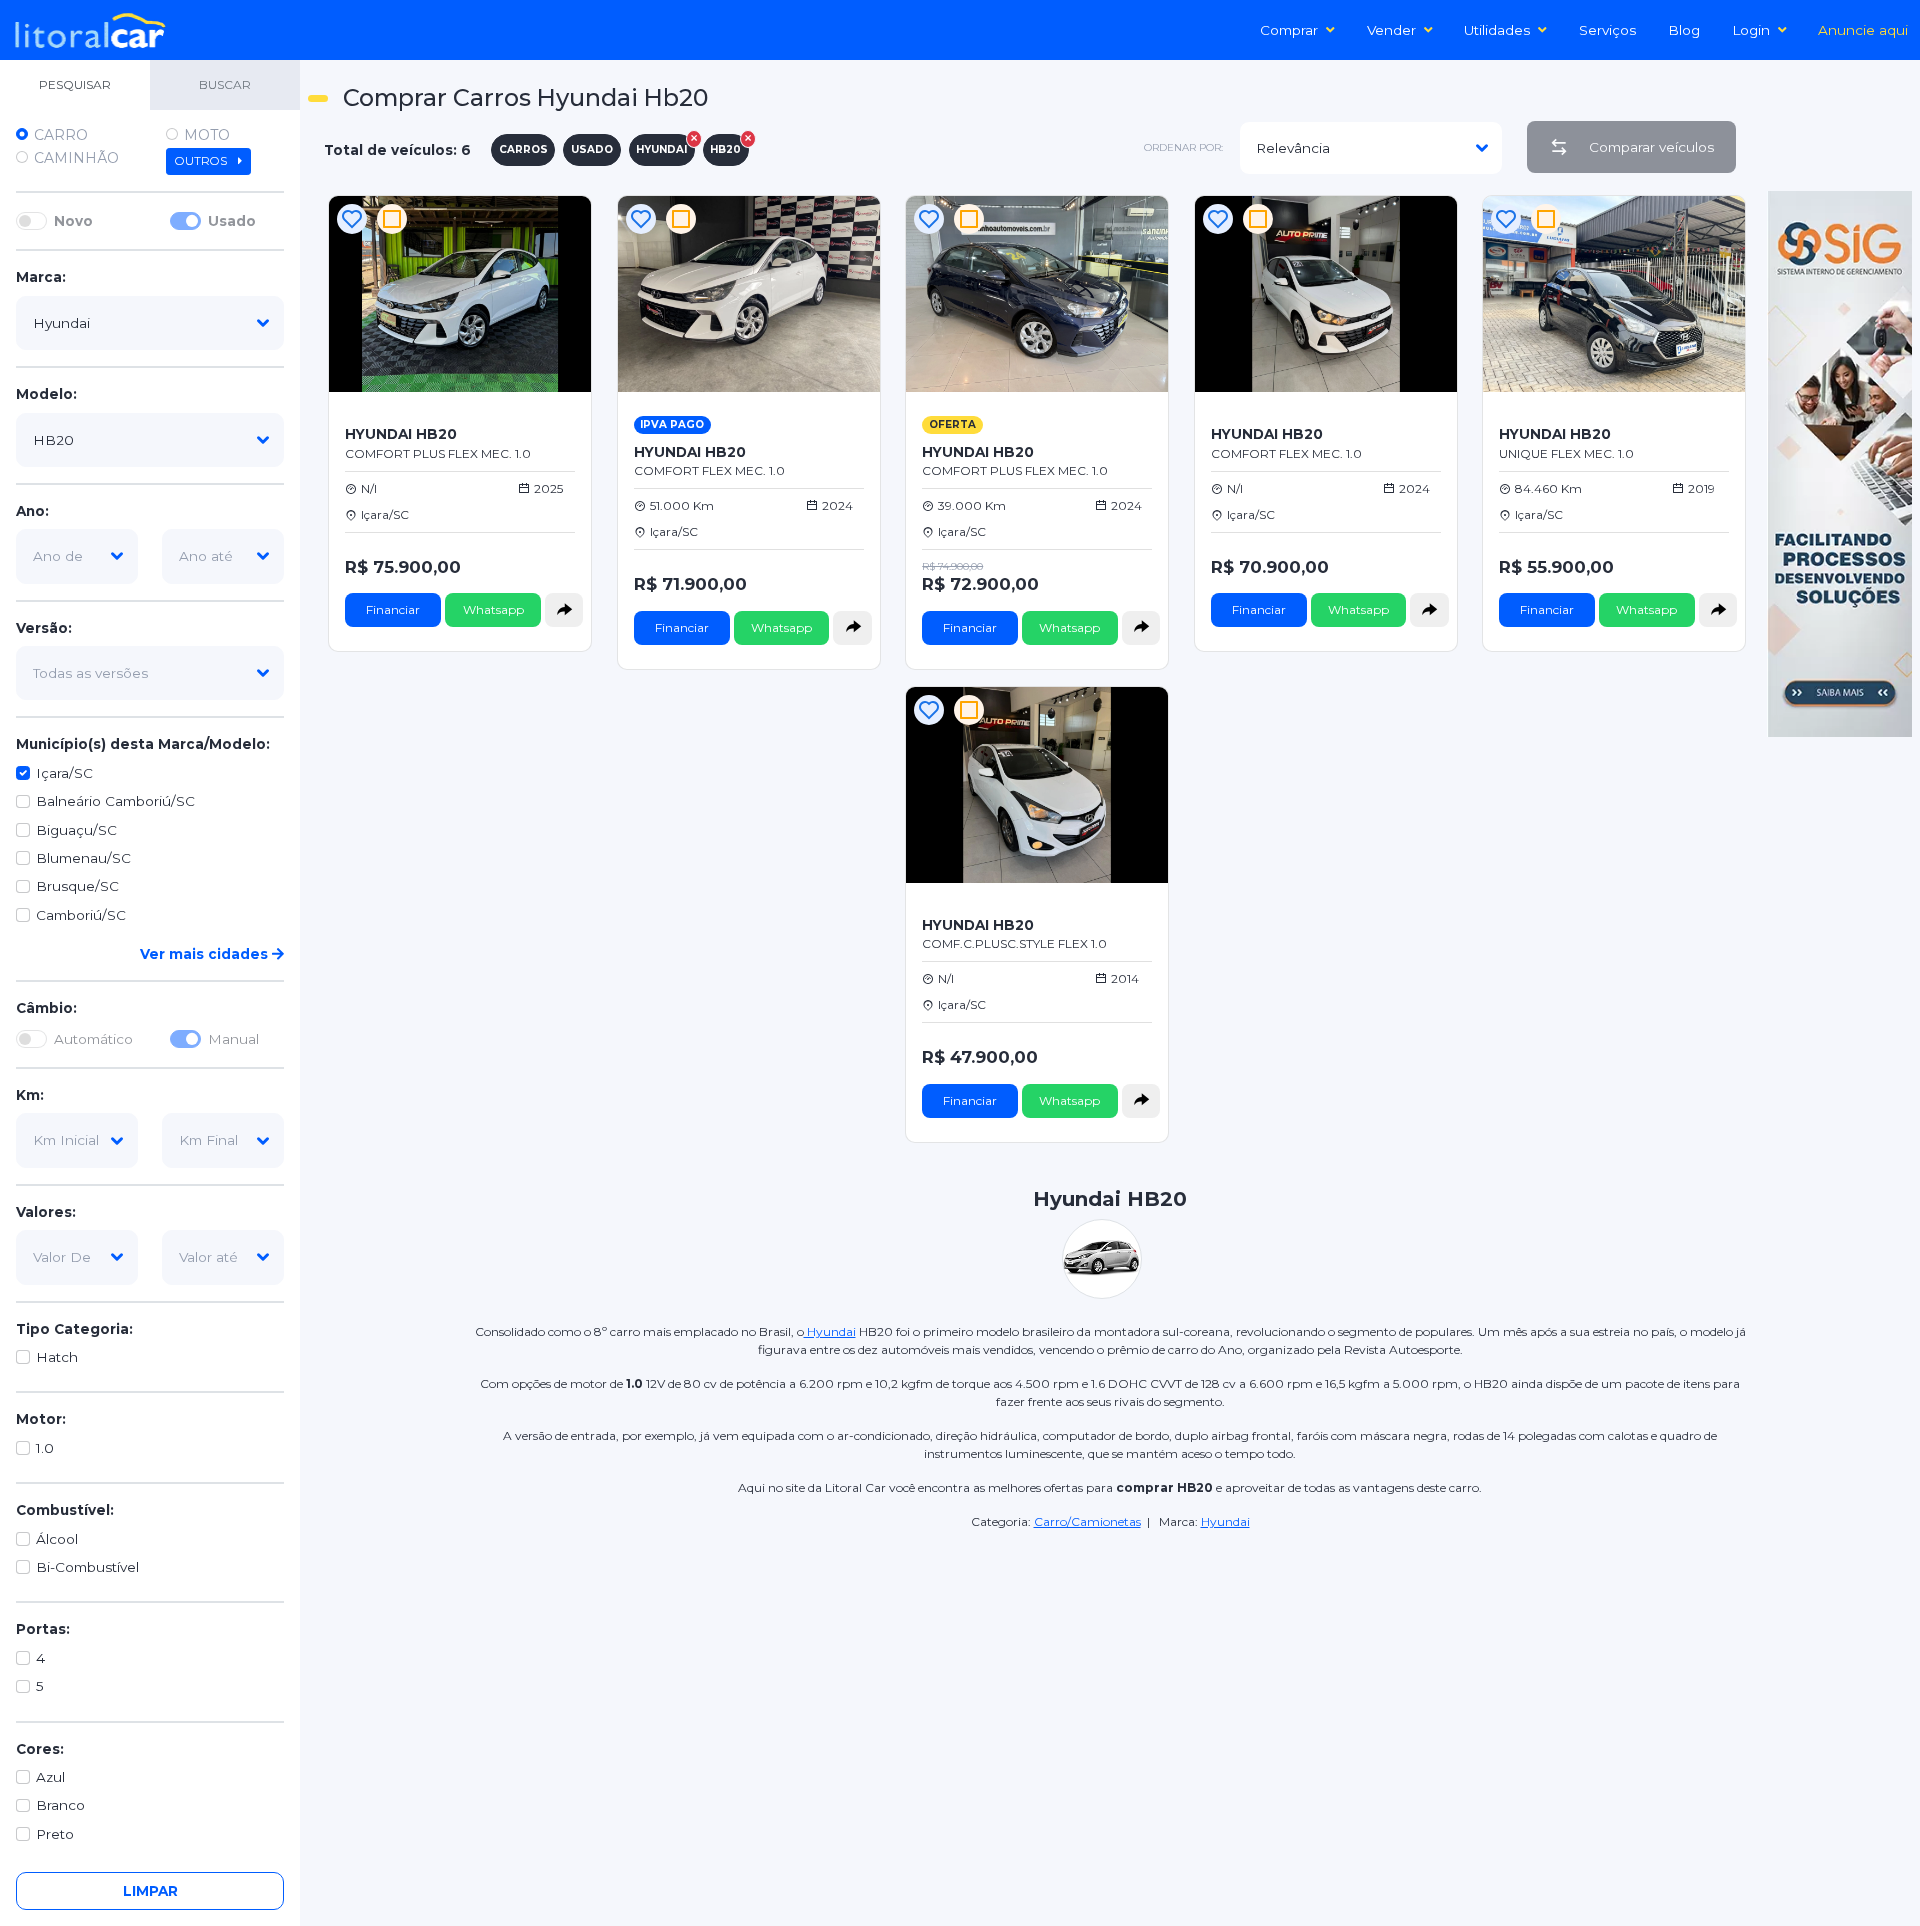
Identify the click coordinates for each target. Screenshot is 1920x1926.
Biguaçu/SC (76, 830)
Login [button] (1751, 30)
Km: (30, 1095)
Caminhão (76, 158)
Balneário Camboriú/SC (115, 802)
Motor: (41, 1420)
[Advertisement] (1110, 1672)
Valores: (46, 1212)
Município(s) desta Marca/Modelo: (143, 745)
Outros (202, 161)
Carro (61, 135)
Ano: (32, 511)
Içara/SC (64, 773)
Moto (207, 135)
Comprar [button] (1289, 30)
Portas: (43, 1630)
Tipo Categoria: (74, 1329)
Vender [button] (1391, 30)
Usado (232, 221)
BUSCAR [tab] (225, 84)
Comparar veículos (1651, 147)
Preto (55, 1834)
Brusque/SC (77, 887)
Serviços (1607, 30)
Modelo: (46, 395)
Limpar (150, 1891)
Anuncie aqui (1863, 30)
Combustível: (65, 1511)
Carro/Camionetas (1087, 1521)
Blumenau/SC (83, 858)
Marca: (41, 278)
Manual (233, 1039)
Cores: (40, 1749)
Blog (1684, 30)
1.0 (45, 1448)
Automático (93, 1039)
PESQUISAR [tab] (75, 84)
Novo (73, 221)
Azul (50, 1777)
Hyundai (830, 1331)
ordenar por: (1183, 147)
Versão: (44, 628)
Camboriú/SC (81, 915)
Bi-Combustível (87, 1567)
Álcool (57, 1539)
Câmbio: (46, 1009)
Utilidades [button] (1497, 30)
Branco (60, 1806)
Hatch (57, 1357)
